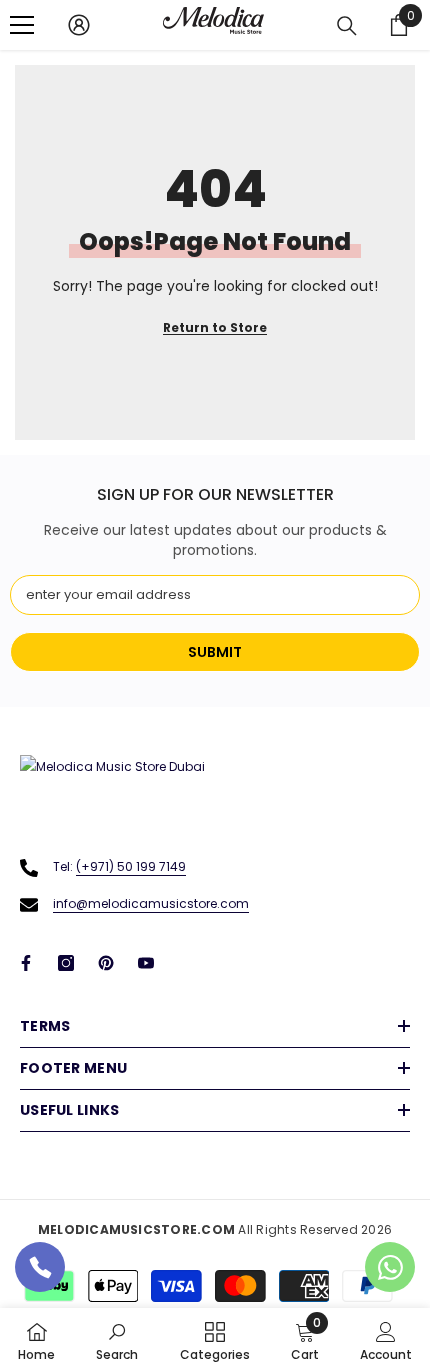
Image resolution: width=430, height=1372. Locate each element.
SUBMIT (215, 652)
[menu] (22, 25)
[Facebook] (26, 963)
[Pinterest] (106, 963)
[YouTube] (146, 963)
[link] (117, 1340)
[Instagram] (66, 963)
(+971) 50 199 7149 (131, 866)
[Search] (347, 26)
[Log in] (79, 25)
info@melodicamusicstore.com (151, 903)
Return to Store (215, 327)
